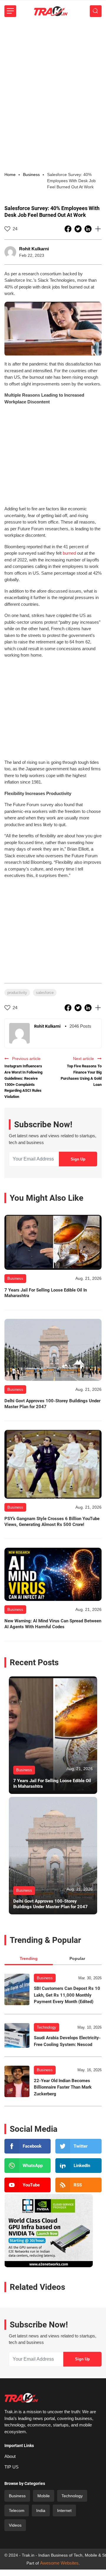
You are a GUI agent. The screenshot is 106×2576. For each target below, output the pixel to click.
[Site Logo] (51, 11)
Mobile (44, 2496)
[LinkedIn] (78, 2166)
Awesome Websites (59, 2563)
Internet (64, 2510)
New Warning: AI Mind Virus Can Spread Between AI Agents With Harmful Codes (53, 1624)
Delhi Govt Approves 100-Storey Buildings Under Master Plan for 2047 (52, 1404)
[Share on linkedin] (89, 229)
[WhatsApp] (28, 2166)
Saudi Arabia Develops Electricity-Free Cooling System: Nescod (67, 2041)
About (10, 2456)
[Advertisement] (53, 78)
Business (45, 1978)
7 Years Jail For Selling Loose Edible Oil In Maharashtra (46, 1293)
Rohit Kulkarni (34, 249)
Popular (77, 1958)
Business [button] (31, 175)
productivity (17, 993)
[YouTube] (28, 2185)
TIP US (11, 2467)
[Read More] (53, 1242)
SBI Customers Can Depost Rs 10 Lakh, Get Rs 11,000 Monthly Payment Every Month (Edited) (67, 1995)
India (41, 2510)
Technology (47, 2027)
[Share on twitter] (79, 229)
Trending (29, 1958)
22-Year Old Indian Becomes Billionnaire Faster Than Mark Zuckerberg (63, 2087)
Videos (15, 2525)
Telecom (17, 2510)
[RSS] (78, 2185)
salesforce (45, 993)
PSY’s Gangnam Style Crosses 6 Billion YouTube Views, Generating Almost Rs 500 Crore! (52, 1522)
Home (10, 175)
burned (69, 553)
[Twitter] (78, 2146)
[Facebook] (28, 2146)
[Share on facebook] (69, 229)
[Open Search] (96, 11)
